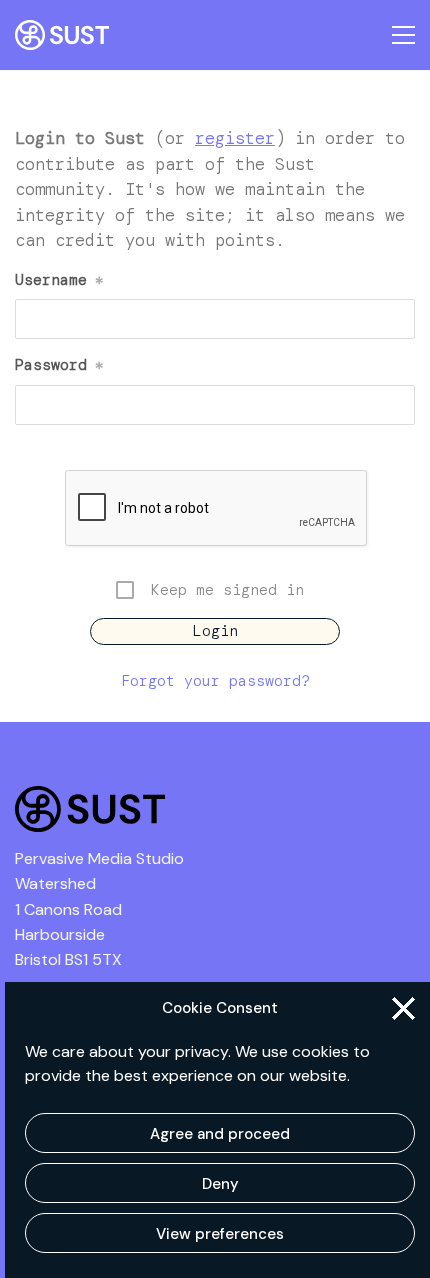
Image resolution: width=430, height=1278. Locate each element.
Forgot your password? (215, 681)
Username (59, 280)
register (235, 138)
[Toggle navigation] (403, 35)
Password (59, 365)
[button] (403, 1008)
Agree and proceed (220, 1134)
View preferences (220, 1234)
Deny (220, 1184)
